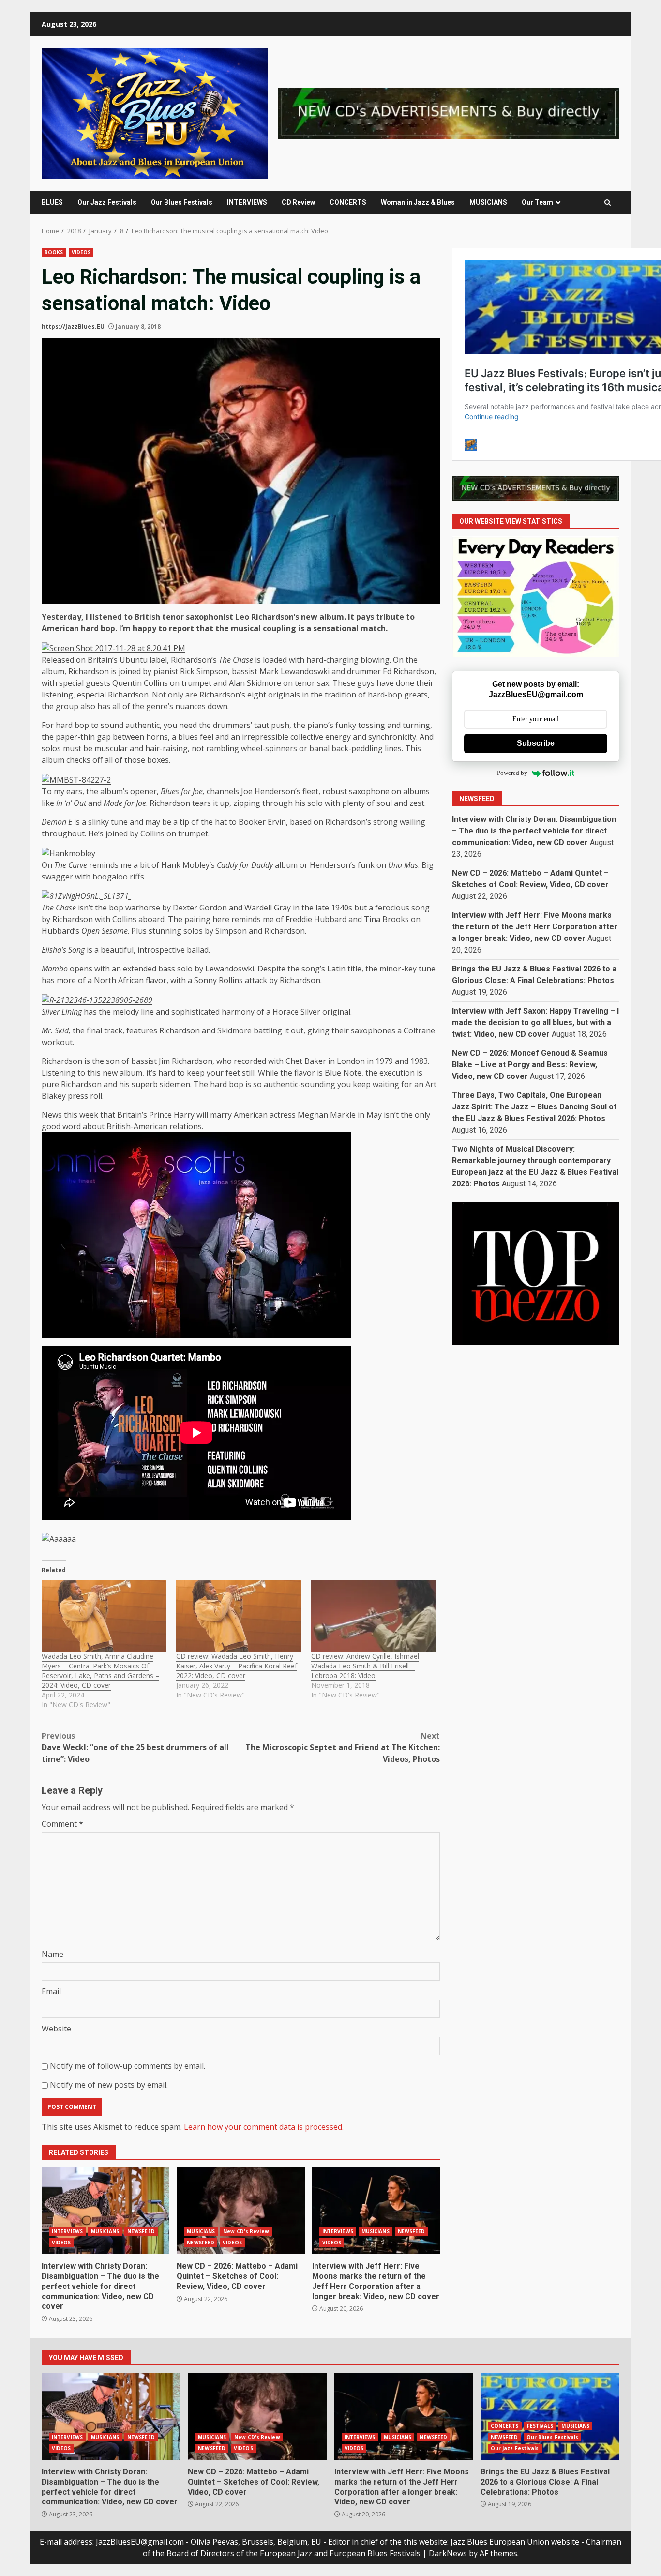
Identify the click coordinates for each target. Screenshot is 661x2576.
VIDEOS (81, 252)
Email (51, 1991)
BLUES (52, 202)
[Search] (608, 203)
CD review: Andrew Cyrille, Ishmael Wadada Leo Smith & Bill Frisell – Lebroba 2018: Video (365, 1666)
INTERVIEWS (247, 202)
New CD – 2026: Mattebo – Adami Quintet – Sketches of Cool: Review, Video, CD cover (240, 2211)
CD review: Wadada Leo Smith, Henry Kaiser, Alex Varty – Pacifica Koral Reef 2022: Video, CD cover (237, 1666)
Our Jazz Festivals (107, 202)
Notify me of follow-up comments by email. (128, 2066)
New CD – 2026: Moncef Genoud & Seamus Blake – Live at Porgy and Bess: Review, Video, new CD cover (530, 1065)
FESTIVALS (540, 2426)
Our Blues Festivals (182, 202)
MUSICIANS (488, 202)
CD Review (298, 202)
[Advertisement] (449, 113)
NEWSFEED (141, 2231)
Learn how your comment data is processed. (264, 2127)
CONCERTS (348, 202)
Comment (62, 1824)
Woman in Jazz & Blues (418, 202)
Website (56, 2029)
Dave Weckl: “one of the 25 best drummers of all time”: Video (135, 1747)
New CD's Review (246, 2231)
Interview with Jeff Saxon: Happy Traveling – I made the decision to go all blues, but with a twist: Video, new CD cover (535, 1023)
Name (53, 1954)
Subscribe (536, 743)
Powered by (512, 773)
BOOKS (54, 252)
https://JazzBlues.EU (73, 326)
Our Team (537, 202)
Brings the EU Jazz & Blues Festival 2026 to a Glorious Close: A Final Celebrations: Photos (550, 2416)
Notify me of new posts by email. (109, 2085)
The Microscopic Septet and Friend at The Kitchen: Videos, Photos (343, 1747)
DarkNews (448, 2553)
